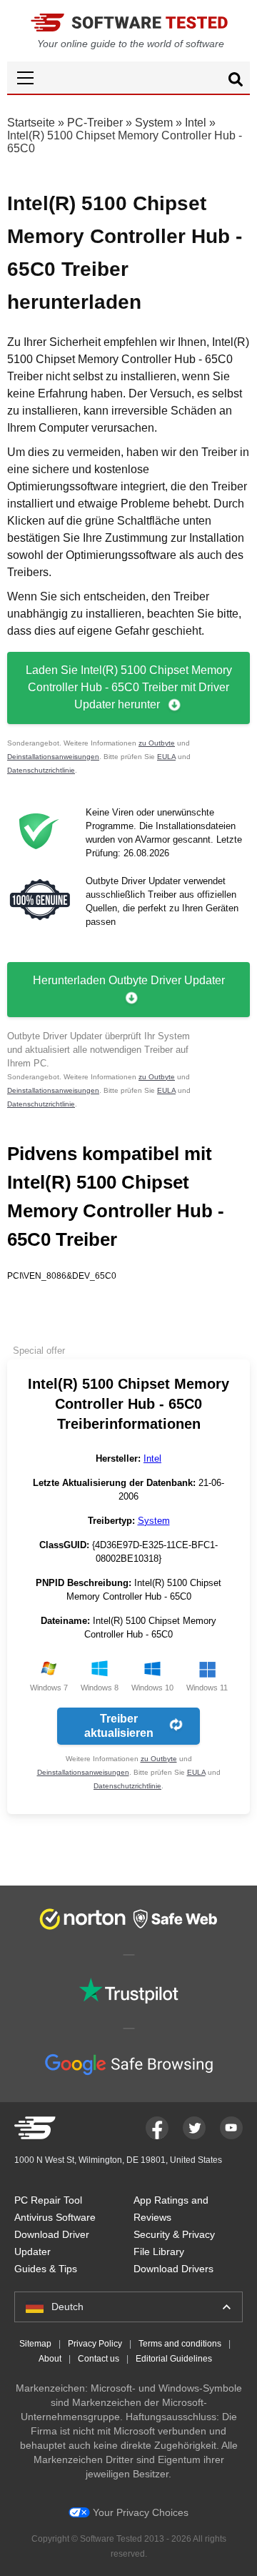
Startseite (31, 123)
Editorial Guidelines (174, 2359)
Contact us (99, 2359)
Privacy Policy (95, 2344)
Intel (196, 123)
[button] (128, 78)
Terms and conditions (180, 2344)
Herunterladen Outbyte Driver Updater (129, 980)
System (154, 123)
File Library (159, 2251)
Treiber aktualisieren (119, 1726)
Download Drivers (173, 2269)
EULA (166, 757)
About (50, 2359)
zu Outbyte (157, 743)
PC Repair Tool (48, 2200)
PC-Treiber (95, 123)
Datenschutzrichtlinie (41, 770)
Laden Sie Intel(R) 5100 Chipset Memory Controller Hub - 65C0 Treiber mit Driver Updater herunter (129, 687)
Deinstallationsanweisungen (53, 757)
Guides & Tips (46, 2269)
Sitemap (35, 2344)
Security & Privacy (174, 2234)
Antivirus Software (55, 2217)
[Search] (236, 81)
